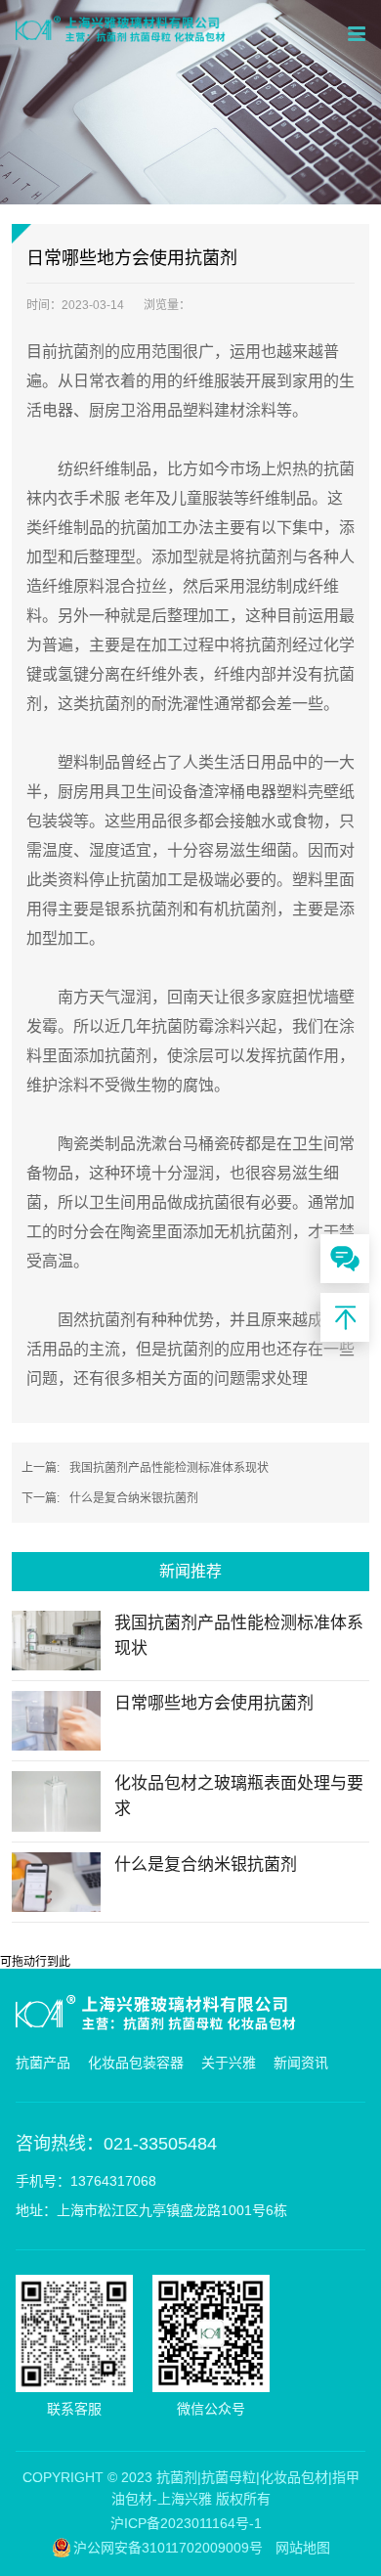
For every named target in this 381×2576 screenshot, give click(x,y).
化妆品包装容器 (136, 2063)
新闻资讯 (301, 2063)
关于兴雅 (229, 2063)
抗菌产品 (43, 2063)
